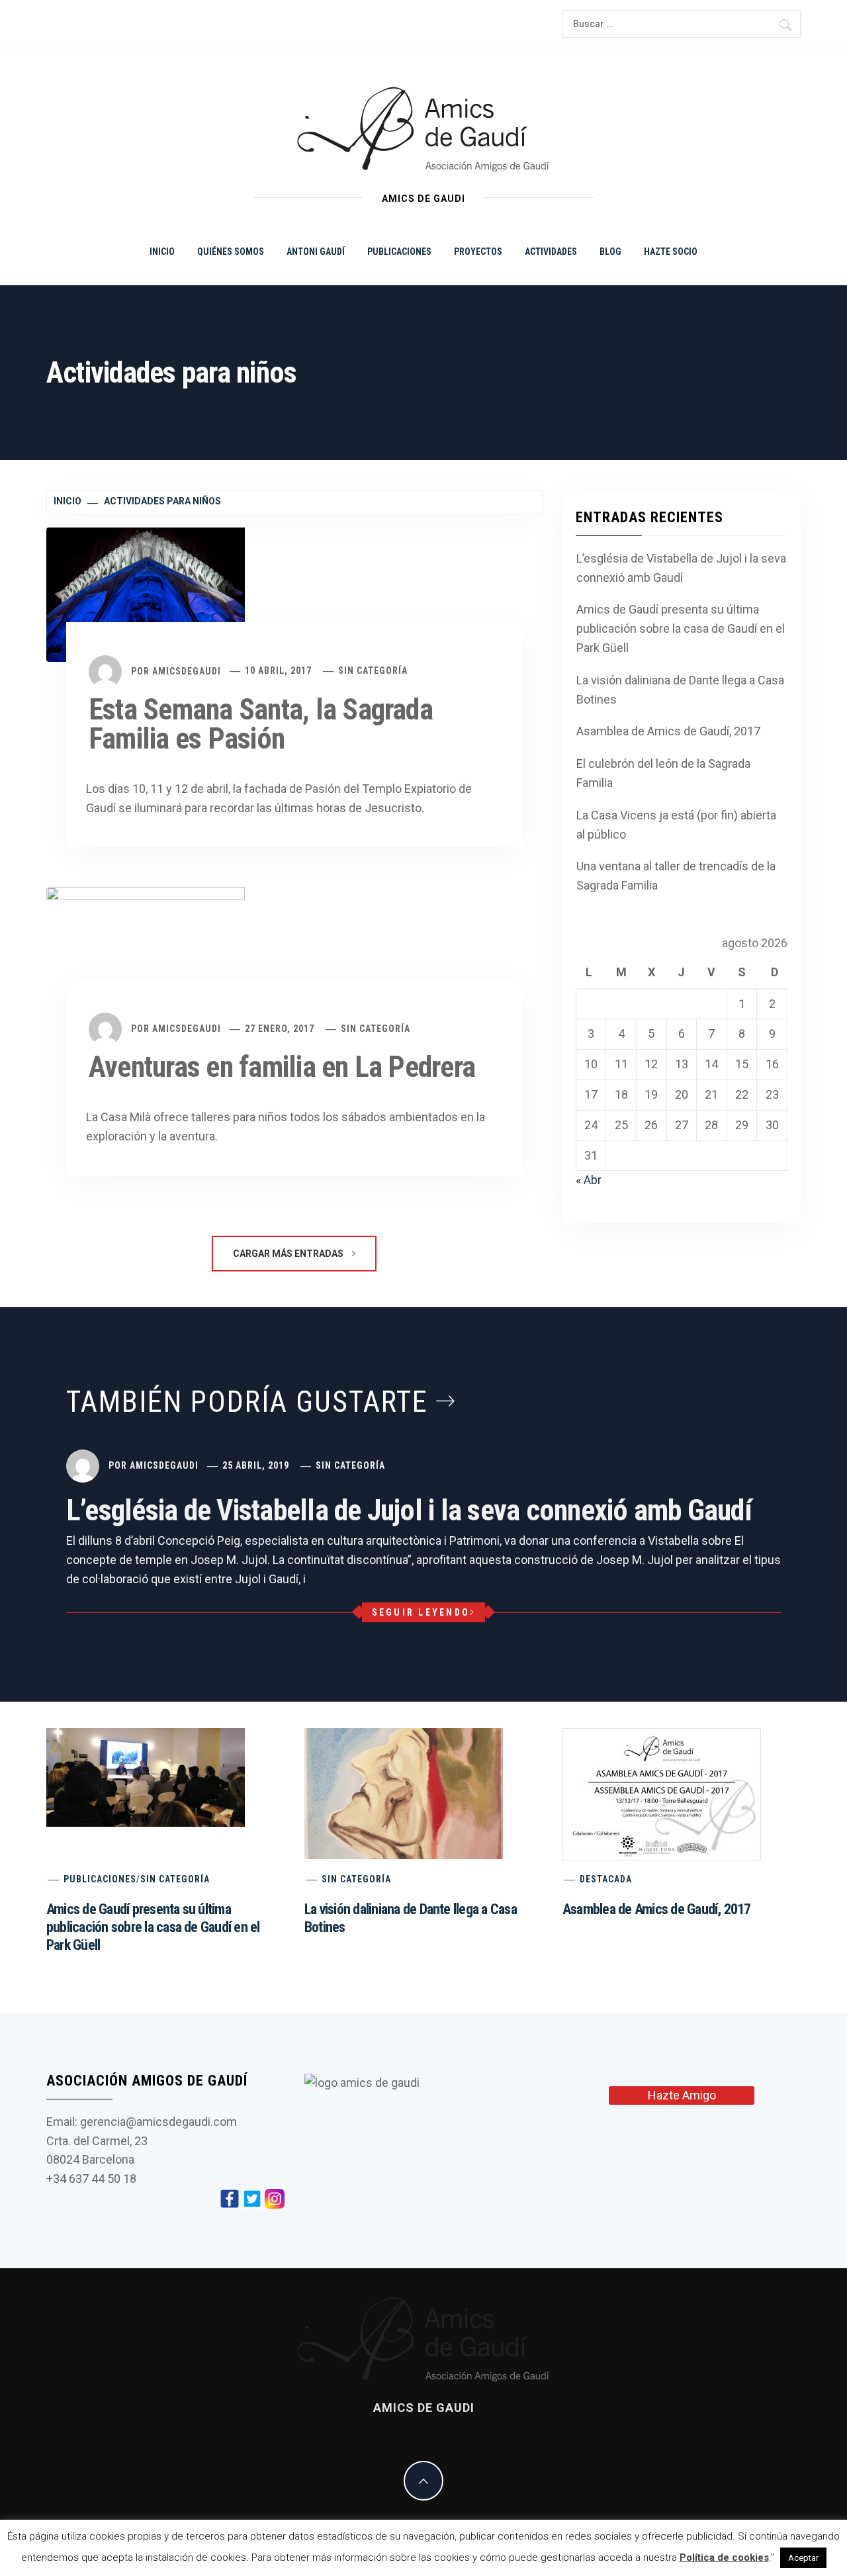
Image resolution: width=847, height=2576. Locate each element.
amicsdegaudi (187, 670)
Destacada (606, 1879)
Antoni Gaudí (316, 252)
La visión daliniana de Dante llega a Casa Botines (680, 690)
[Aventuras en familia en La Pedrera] (146, 952)
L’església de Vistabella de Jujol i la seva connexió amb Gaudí (681, 568)
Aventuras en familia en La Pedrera (282, 1067)
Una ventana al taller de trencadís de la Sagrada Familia (676, 876)
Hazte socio (671, 252)
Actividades (551, 252)
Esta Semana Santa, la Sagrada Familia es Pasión (261, 724)
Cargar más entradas (289, 1254)
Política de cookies (724, 2557)
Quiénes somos (231, 252)
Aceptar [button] (803, 2558)
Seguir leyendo (421, 1612)
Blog (610, 252)
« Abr (589, 1180)
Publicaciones (399, 252)
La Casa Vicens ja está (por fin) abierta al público (676, 825)
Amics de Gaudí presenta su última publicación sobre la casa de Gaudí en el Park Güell (681, 628)
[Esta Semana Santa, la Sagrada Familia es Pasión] (146, 593)
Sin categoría (373, 670)
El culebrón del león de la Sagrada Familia (663, 773)
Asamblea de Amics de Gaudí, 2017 (668, 731)
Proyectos (478, 252)
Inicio (162, 252)
